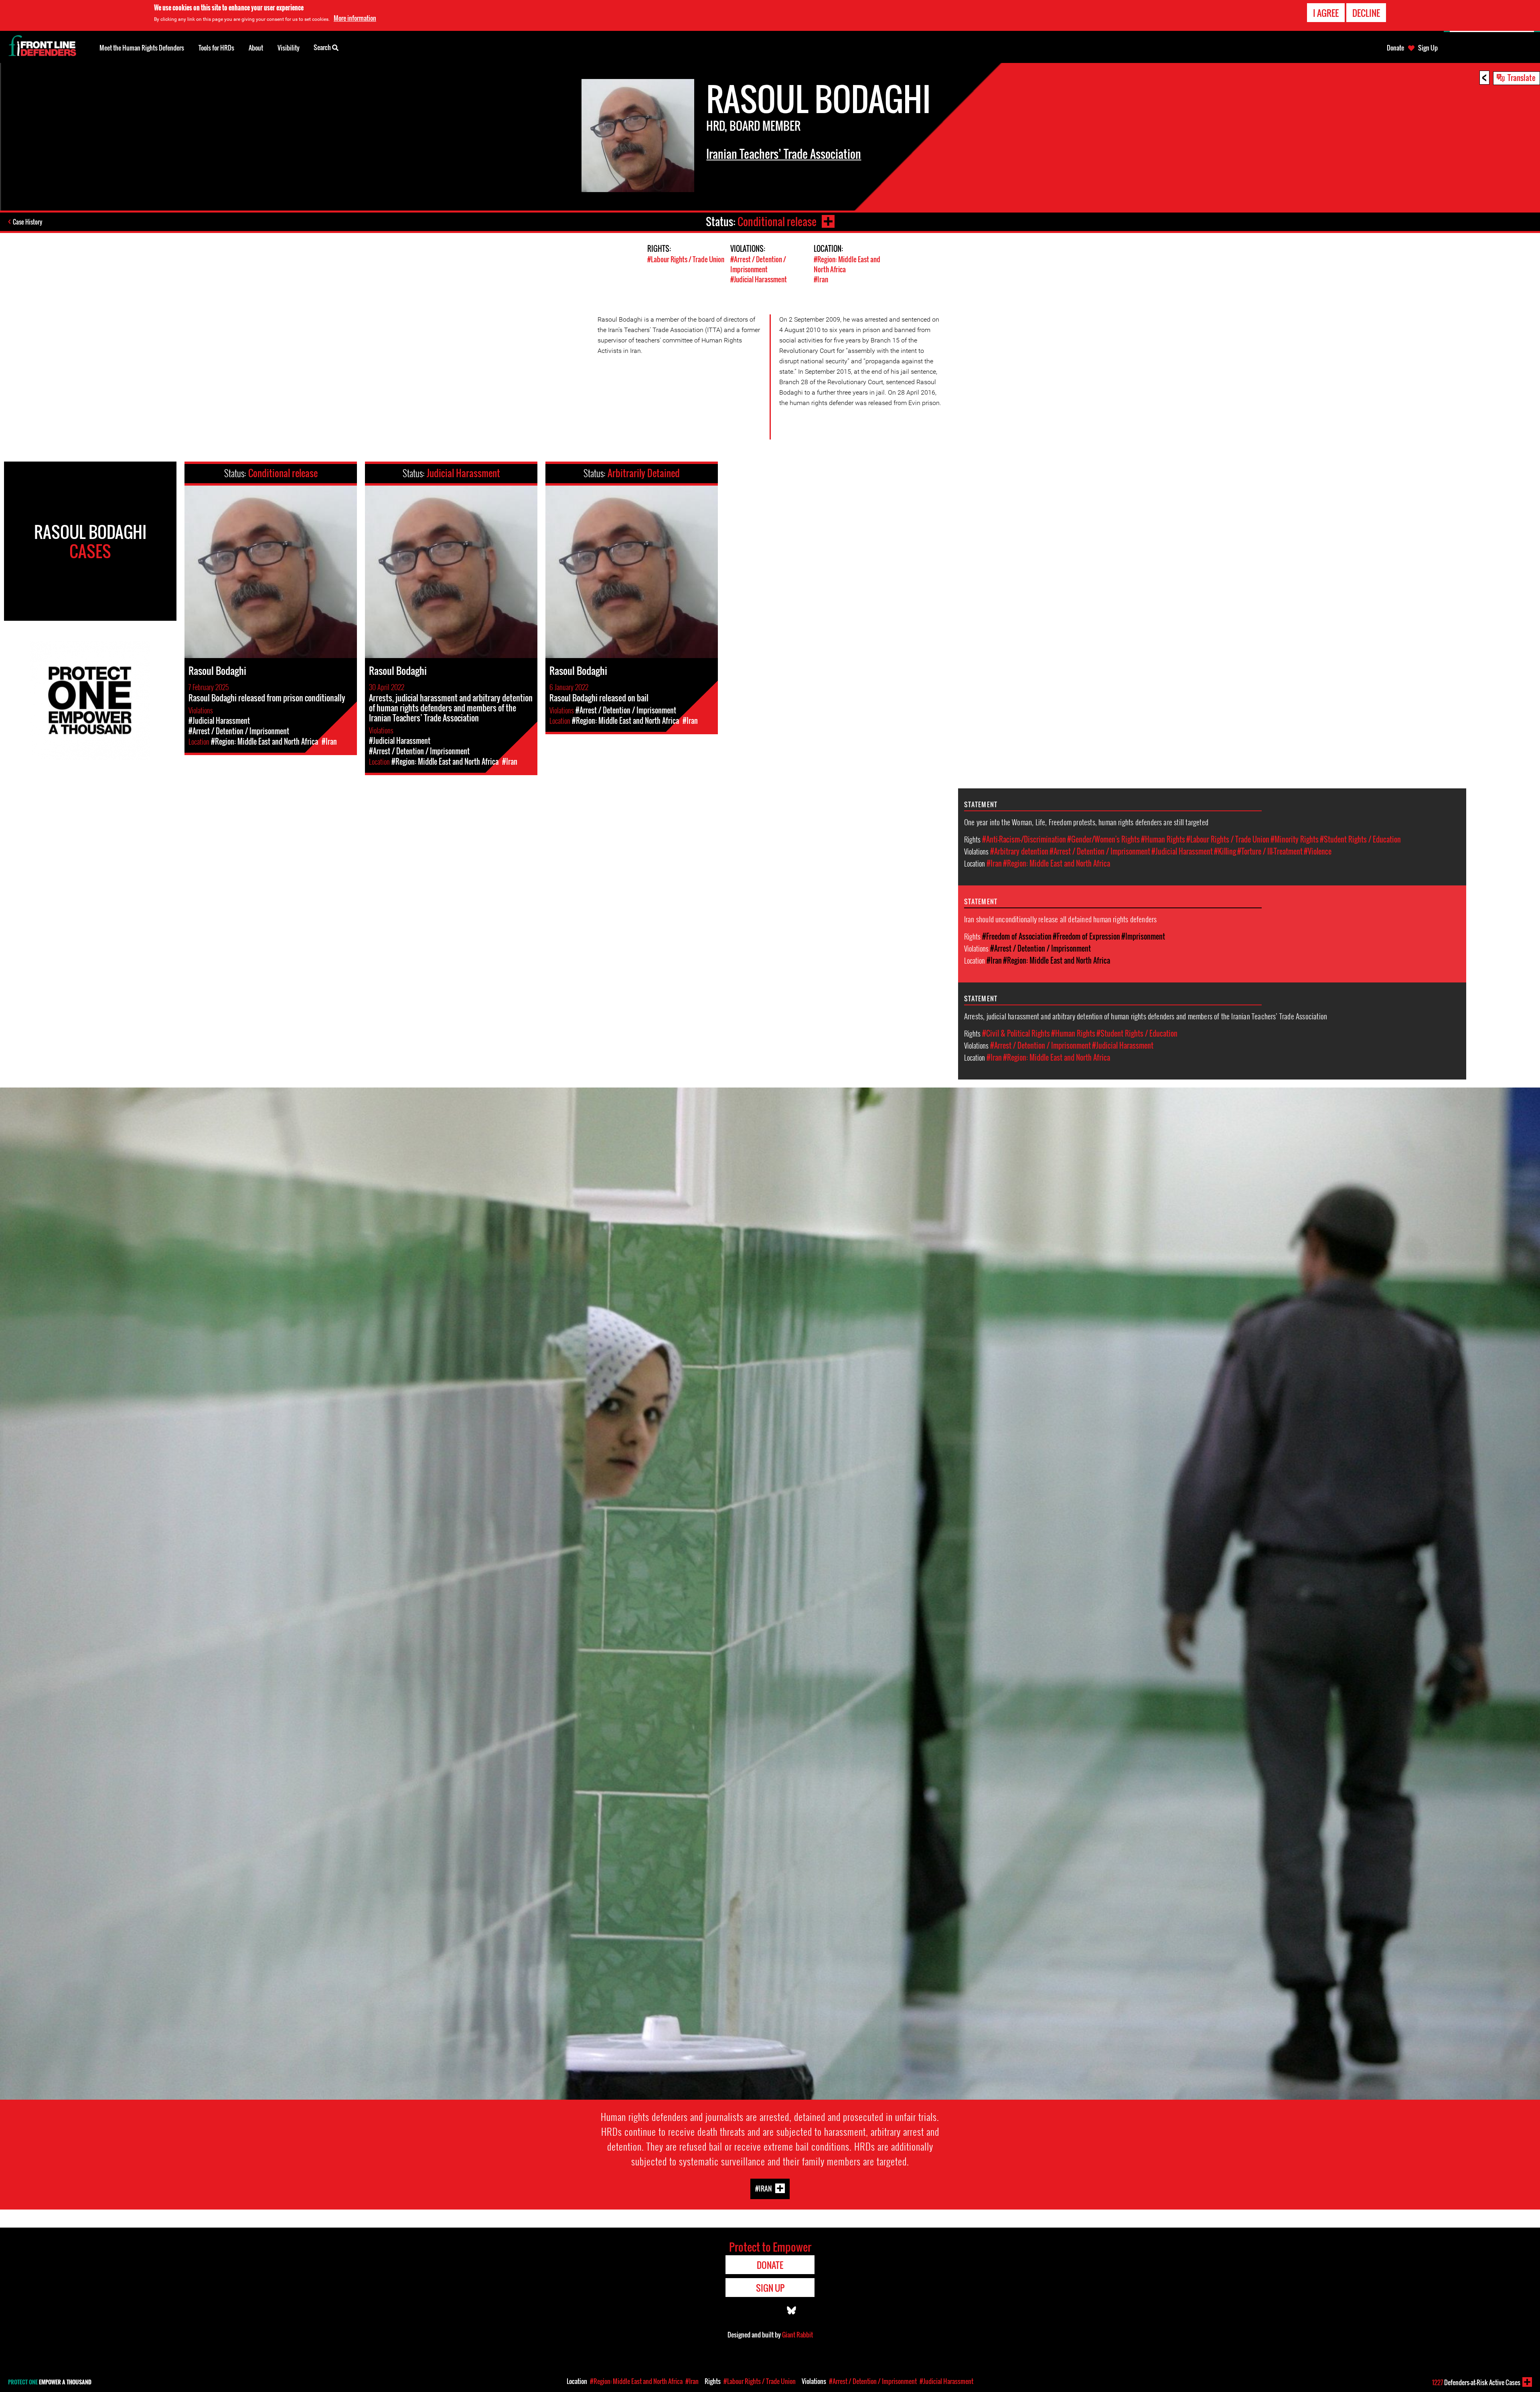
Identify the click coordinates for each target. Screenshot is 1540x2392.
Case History (27, 222)
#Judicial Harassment (759, 279)
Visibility (289, 48)
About (256, 48)
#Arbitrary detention (1019, 851)
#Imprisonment (1143, 936)
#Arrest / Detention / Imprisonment (758, 264)
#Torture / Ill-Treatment (1270, 851)
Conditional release (777, 222)
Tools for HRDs (216, 48)
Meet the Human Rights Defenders (142, 48)
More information (355, 18)
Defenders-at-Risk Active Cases (1476, 2382)
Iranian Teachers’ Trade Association (784, 154)
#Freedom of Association (1017, 936)
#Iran (821, 279)
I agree (1326, 13)
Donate (1395, 48)
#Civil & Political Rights (1016, 1033)
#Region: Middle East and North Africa (1057, 863)
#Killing (1225, 851)
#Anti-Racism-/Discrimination (1024, 839)
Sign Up (1428, 48)
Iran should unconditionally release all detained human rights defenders (1061, 919)
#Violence (1318, 851)
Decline (1366, 13)
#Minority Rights (1295, 839)
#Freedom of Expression (1086, 936)
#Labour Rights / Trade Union (686, 259)
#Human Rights (1163, 839)
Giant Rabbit (797, 2335)
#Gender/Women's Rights (1103, 839)
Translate (1522, 77)
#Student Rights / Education (1360, 839)
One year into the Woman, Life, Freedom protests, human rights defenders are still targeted (1086, 822)
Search (323, 47)
